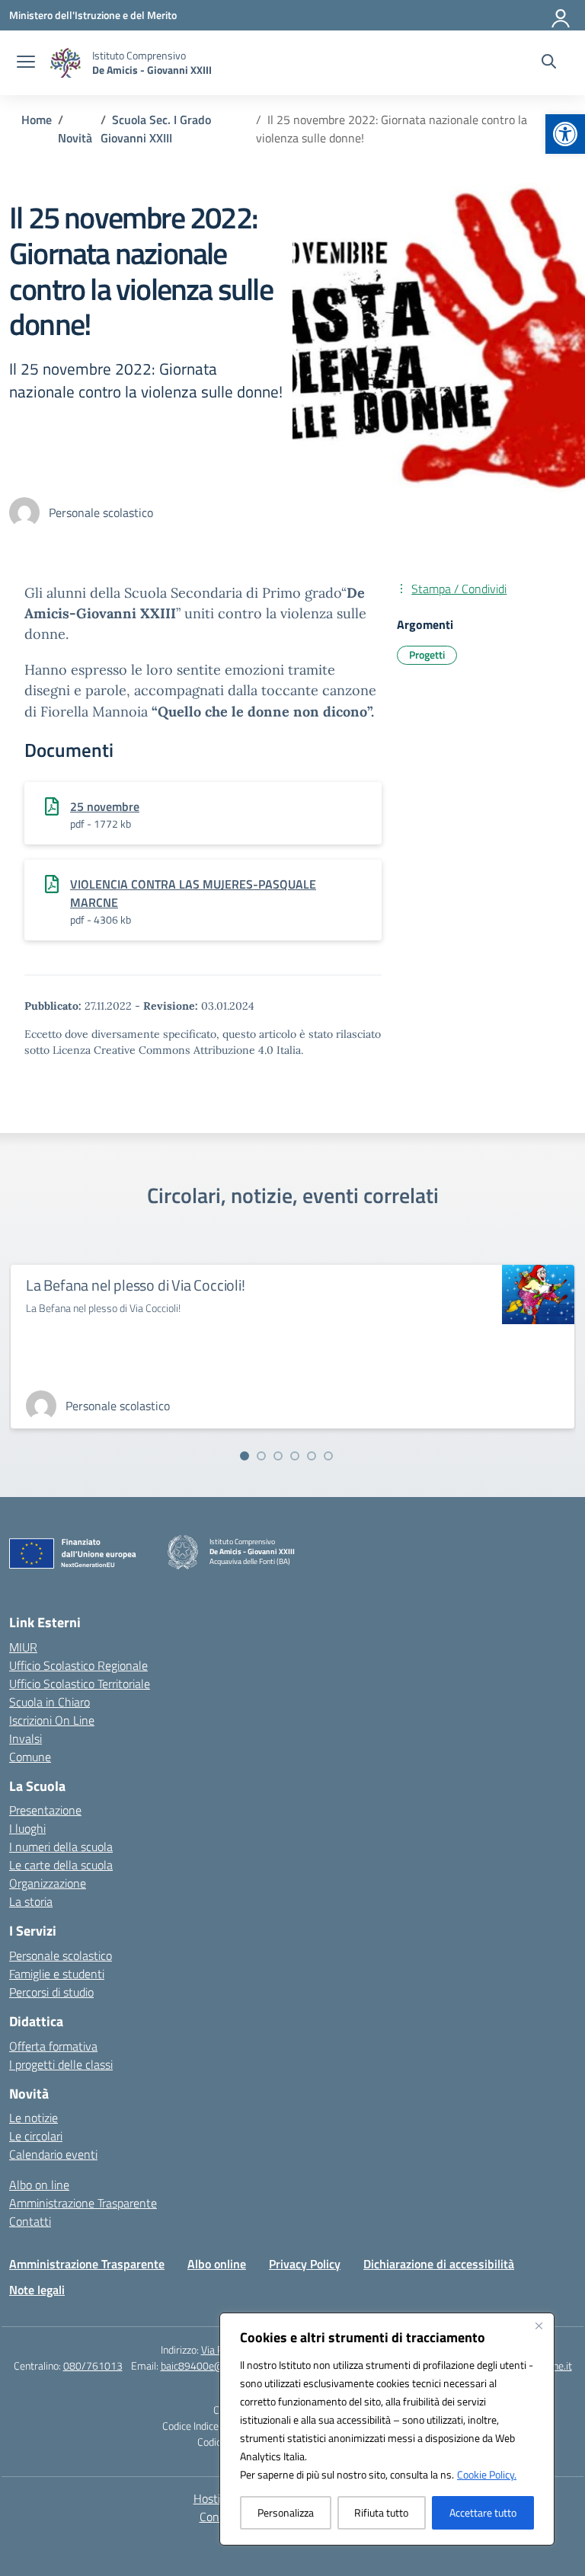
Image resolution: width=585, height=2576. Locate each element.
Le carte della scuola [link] (61, 1865)
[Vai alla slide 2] (261, 1456)
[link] (565, 134)
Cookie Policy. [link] (487, 2474)
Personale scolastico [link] (61, 1955)
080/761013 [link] (93, 2365)
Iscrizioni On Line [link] (52, 1720)
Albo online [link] (217, 2264)
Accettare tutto (483, 2512)
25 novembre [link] (105, 806)
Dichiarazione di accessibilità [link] (439, 2264)
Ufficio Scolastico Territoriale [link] (80, 1684)
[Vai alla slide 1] (245, 1456)
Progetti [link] (427, 654)
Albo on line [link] (39, 2185)
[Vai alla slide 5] (312, 1456)
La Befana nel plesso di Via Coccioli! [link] (136, 1285)
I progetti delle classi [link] (61, 2064)
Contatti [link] (30, 2221)
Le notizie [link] (34, 2118)
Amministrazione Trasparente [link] (83, 2203)
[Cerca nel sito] (549, 63)
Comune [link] (30, 1757)
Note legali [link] (37, 2290)
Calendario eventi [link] (53, 2154)
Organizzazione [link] (48, 1883)
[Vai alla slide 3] (278, 1456)
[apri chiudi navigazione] (26, 63)
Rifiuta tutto (381, 2512)
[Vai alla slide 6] (328, 1456)
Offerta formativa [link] (53, 2046)
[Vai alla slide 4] (295, 1456)
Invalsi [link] (26, 1738)
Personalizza (286, 2512)
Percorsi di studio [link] (51, 1992)
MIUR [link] (23, 1647)
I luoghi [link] (27, 1828)
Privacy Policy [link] (305, 2264)
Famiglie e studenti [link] (57, 1974)
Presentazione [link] (45, 1810)
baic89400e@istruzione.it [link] (219, 2365)
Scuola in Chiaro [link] (50, 1702)
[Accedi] (561, 15)
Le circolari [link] (36, 2136)
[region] (387, 2429)
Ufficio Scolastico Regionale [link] (78, 1665)
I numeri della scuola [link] (61, 1847)
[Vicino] (539, 2325)
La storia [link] (31, 1901)
